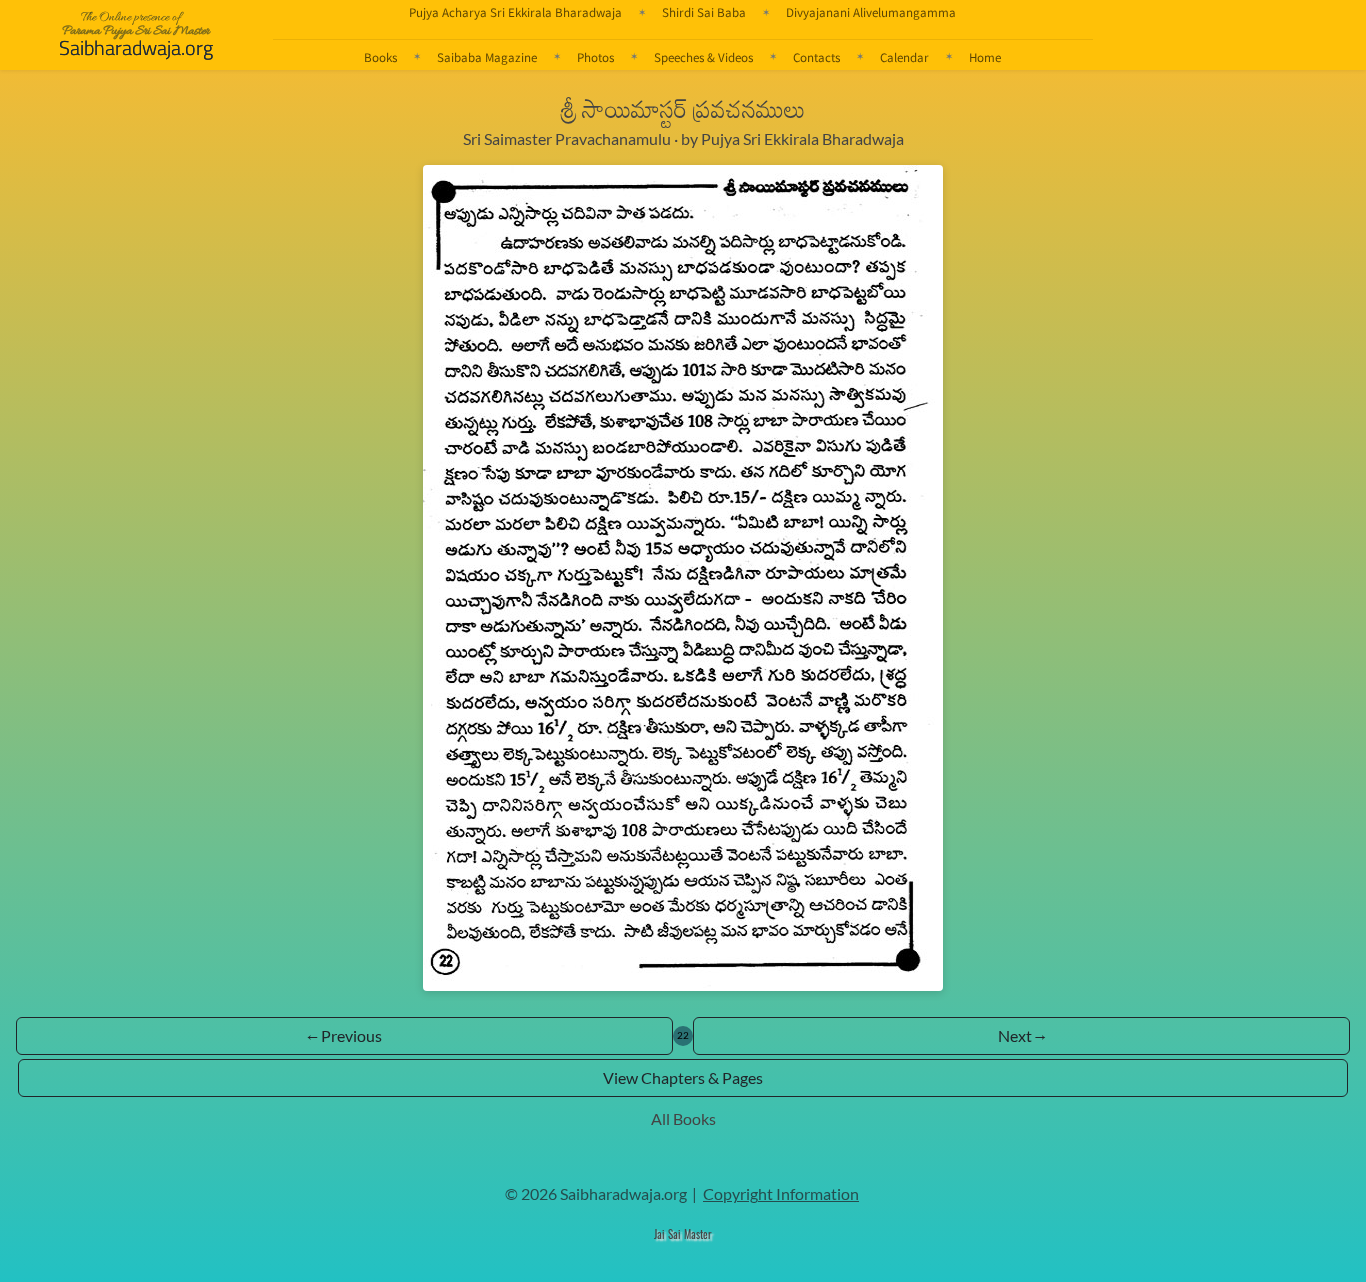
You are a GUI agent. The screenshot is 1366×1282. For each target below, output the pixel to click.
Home (985, 57)
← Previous (344, 1035)
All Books (683, 1118)
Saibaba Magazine (487, 57)
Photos (595, 57)
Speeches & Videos (703, 57)
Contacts (816, 57)
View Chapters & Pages (683, 1077)
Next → (1022, 1035)
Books (380, 57)
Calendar (904, 57)
